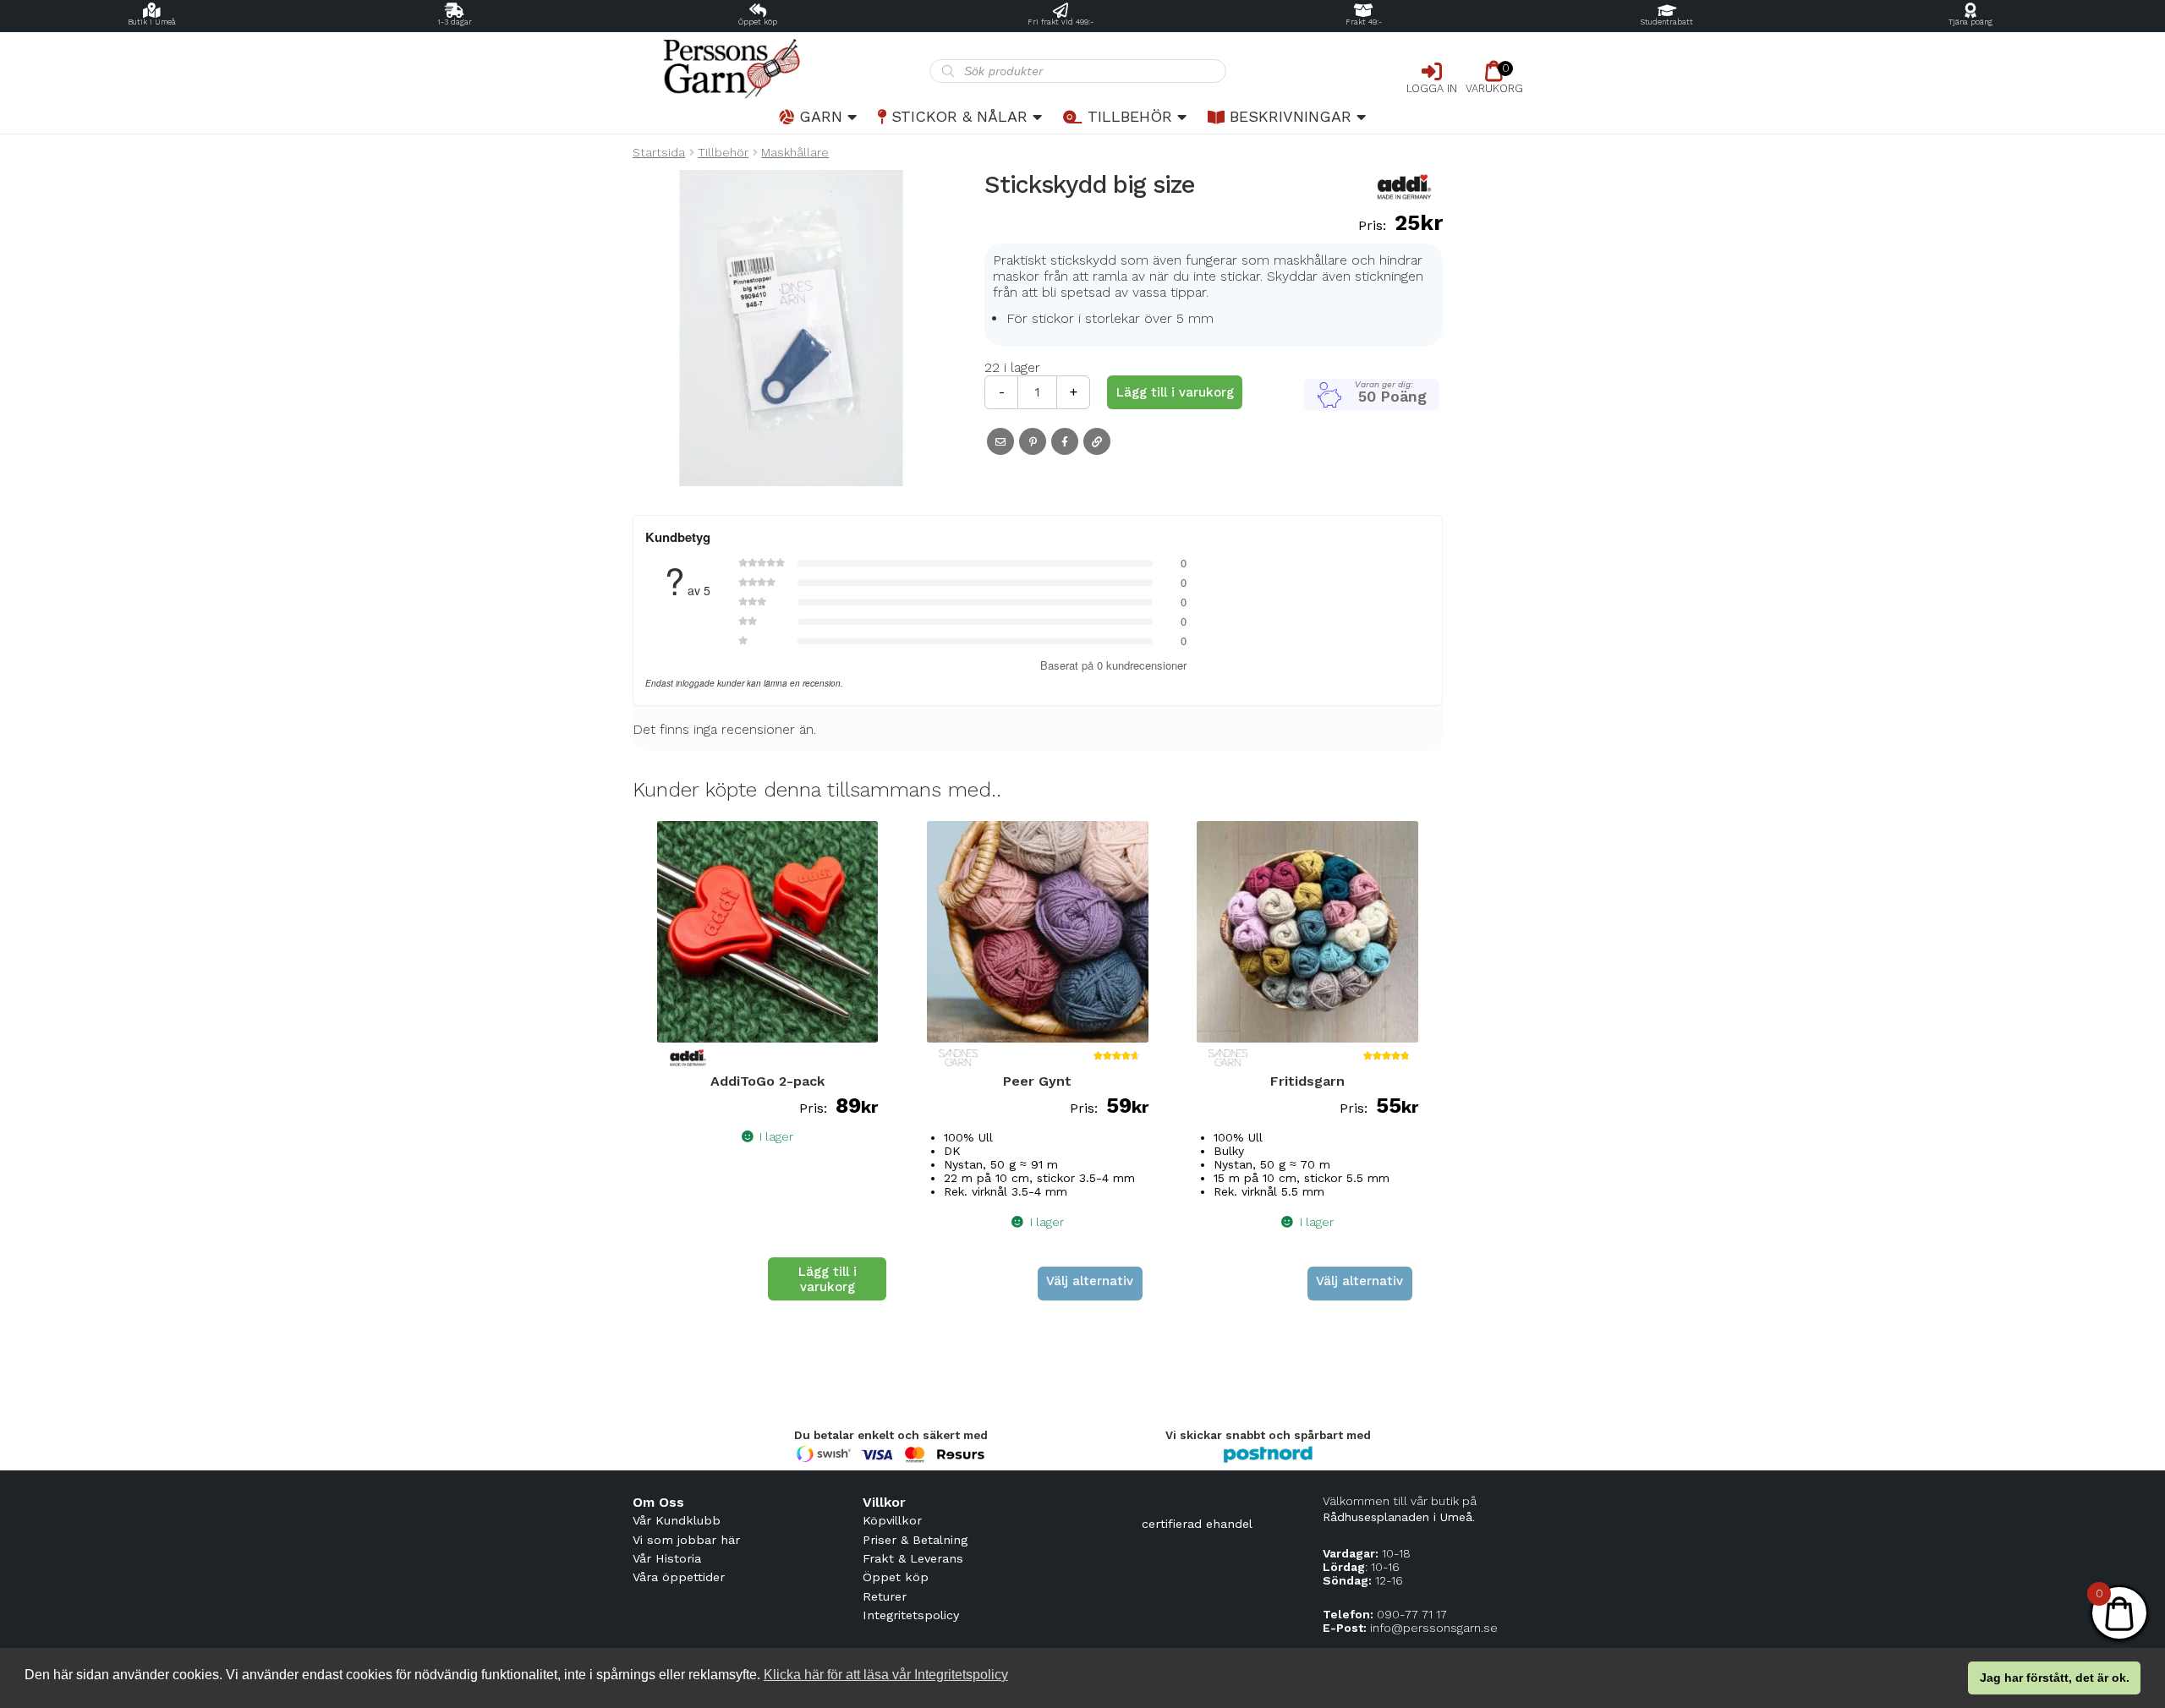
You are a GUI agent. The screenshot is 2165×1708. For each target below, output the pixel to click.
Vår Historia (667, 1558)
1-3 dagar (455, 22)
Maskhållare (795, 152)
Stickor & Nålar (959, 116)
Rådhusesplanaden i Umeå (1398, 1517)
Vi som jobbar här (686, 1540)
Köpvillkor (892, 1520)
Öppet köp (758, 22)
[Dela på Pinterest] (1033, 441)
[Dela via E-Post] (1000, 441)
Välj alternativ (1090, 1281)
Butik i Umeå (152, 22)
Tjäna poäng (1970, 22)
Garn (821, 116)
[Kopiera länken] (1097, 441)
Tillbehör (1130, 116)
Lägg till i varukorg (1175, 392)
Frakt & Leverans (913, 1558)
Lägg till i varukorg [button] (828, 1279)
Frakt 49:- (1364, 22)
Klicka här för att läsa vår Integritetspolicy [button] (886, 1675)
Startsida (659, 152)
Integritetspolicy (911, 1615)
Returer (885, 1596)
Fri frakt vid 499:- (1061, 22)
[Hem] (781, 69)
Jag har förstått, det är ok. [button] (2055, 1678)
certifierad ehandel (1197, 1524)
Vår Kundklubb (677, 1520)
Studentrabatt (1667, 22)
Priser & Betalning (915, 1540)
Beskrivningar (1291, 116)
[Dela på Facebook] (1065, 441)
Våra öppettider (679, 1577)
